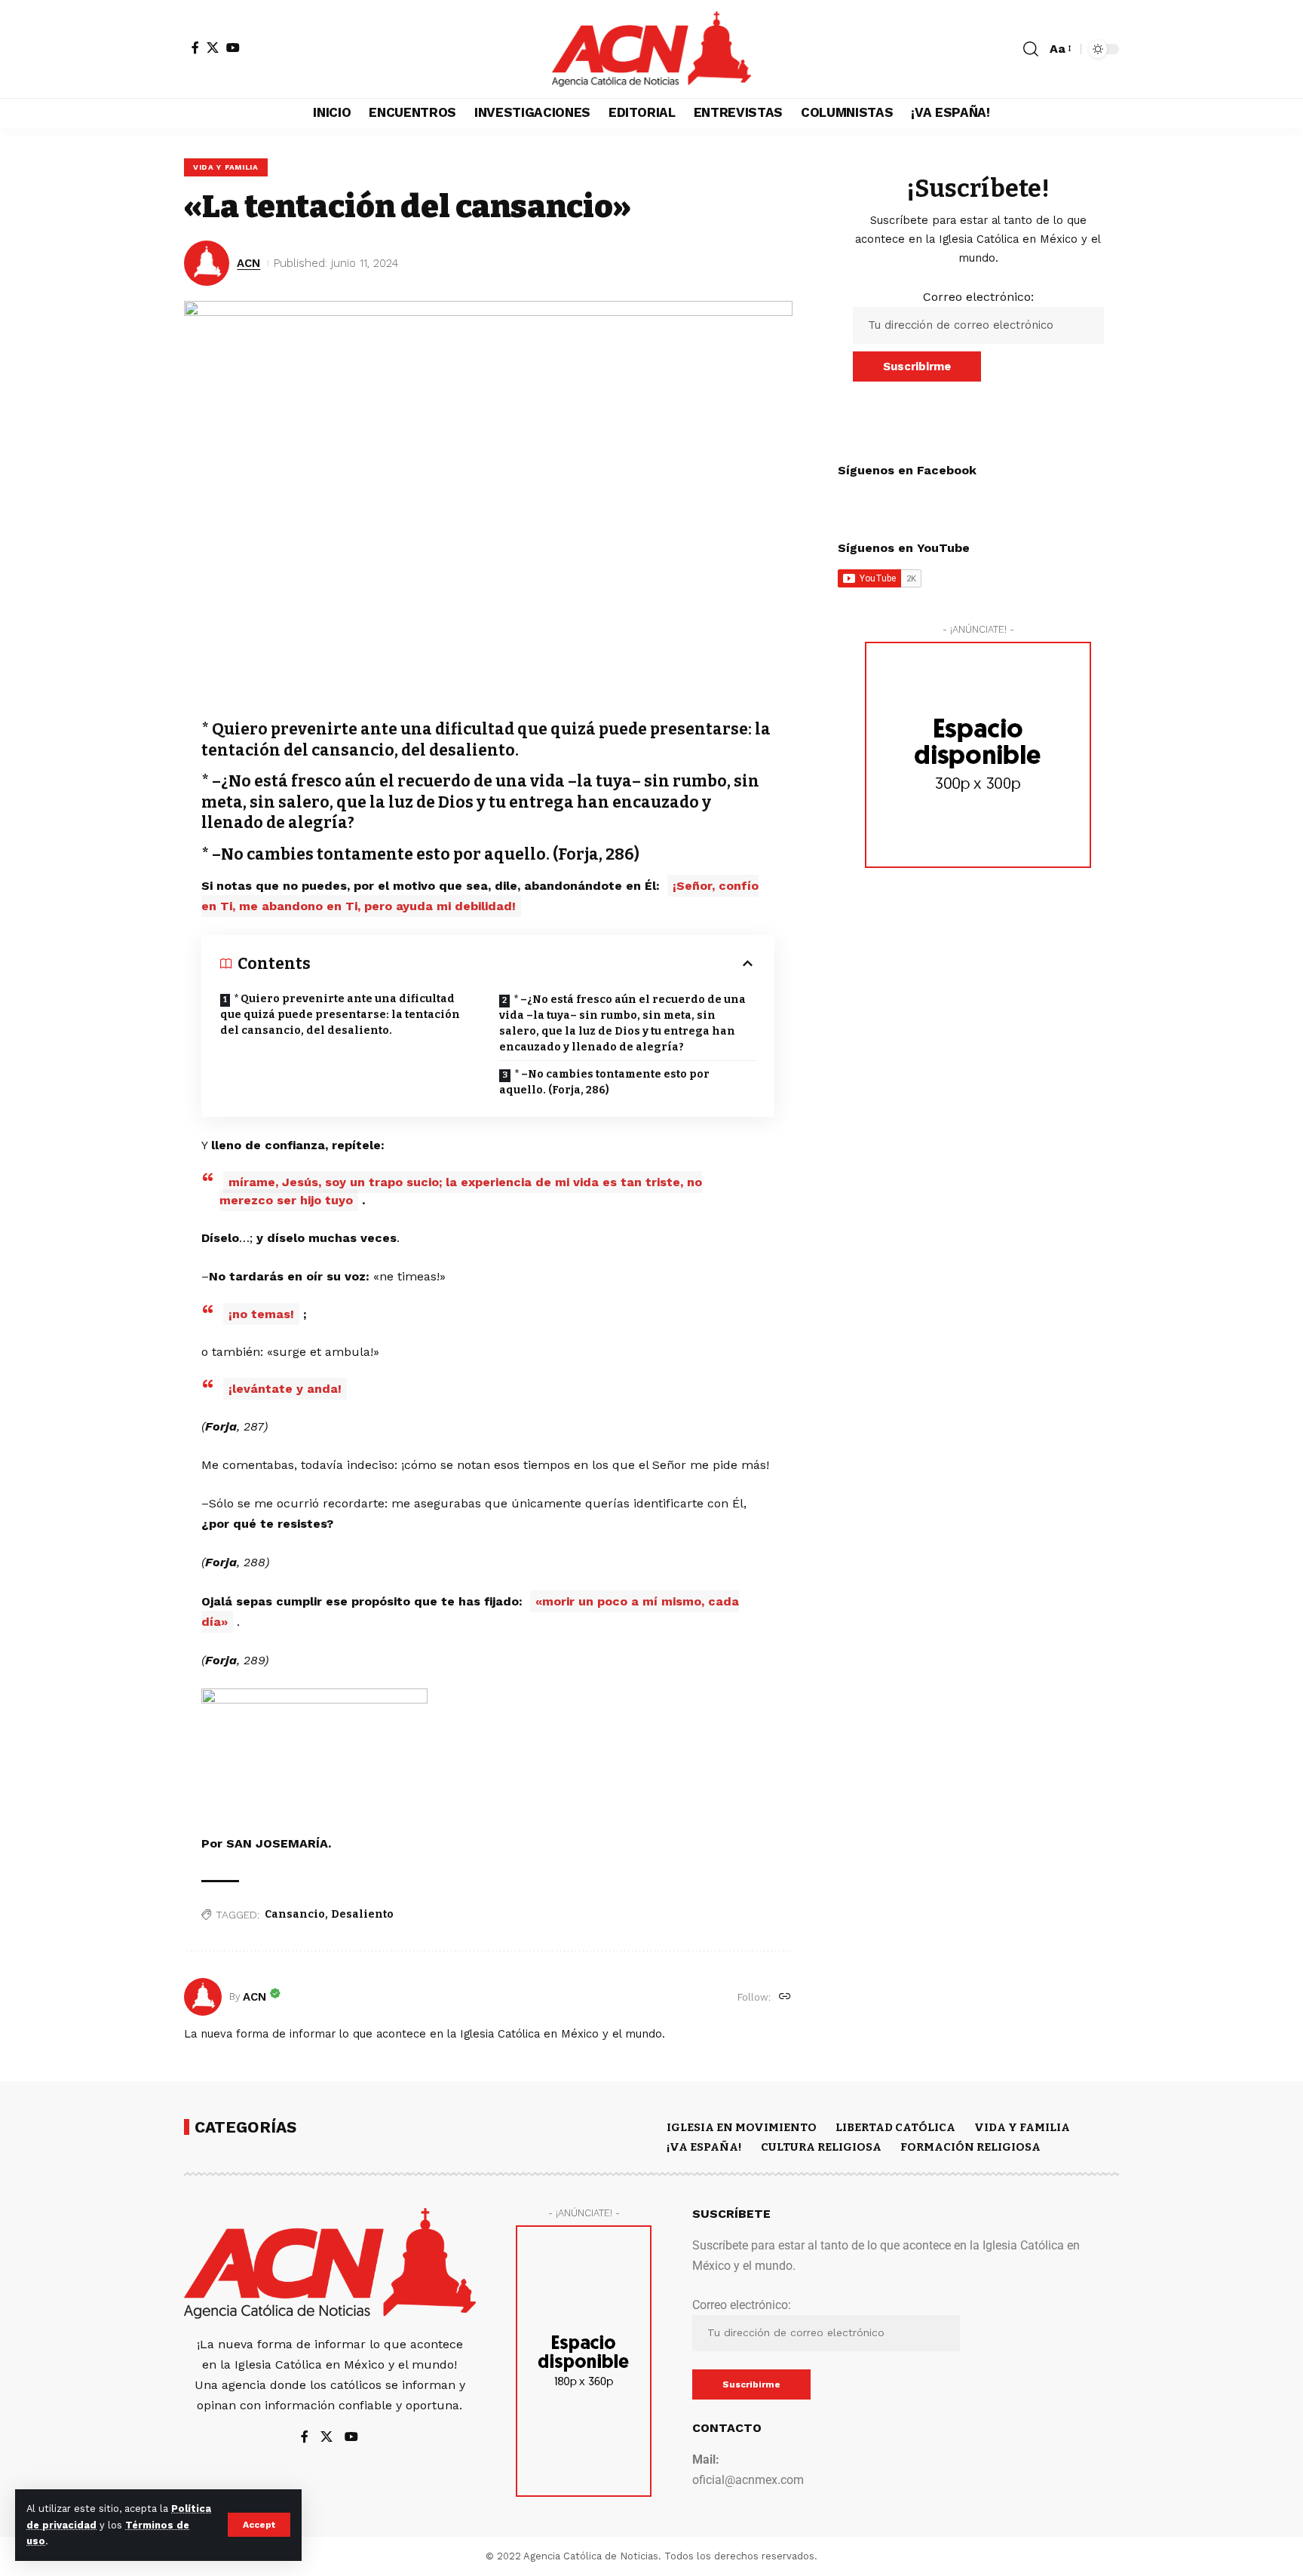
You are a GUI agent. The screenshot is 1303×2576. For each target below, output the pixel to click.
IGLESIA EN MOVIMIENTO (742, 2127)
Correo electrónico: (978, 297)
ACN (248, 263)
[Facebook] (195, 48)
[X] (213, 48)
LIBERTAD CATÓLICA (895, 2127)
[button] (259, 2525)
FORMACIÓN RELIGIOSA (970, 2147)
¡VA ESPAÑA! (704, 2147)
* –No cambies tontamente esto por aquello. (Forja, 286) (604, 1082)
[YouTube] (233, 48)
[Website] (785, 1997)
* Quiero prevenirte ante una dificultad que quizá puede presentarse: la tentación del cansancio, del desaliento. (340, 1015)
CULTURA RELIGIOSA (821, 2147)
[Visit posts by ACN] (203, 1997)
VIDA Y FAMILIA (226, 167)
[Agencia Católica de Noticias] (651, 49)
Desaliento (362, 1914)
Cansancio (295, 1914)
